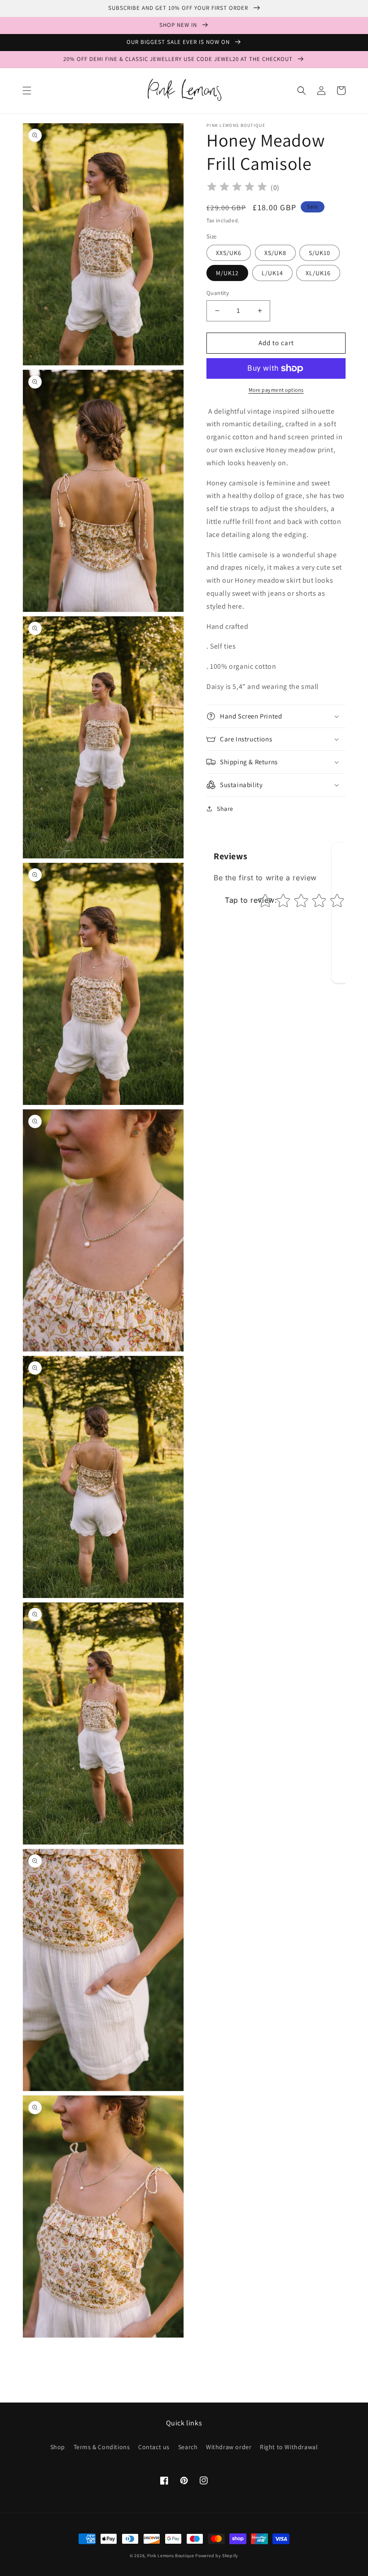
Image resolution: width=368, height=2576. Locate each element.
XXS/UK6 (229, 253)
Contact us (154, 2447)
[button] (27, 91)
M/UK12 (227, 273)
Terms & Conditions (102, 2447)
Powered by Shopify (217, 2556)
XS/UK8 (275, 253)
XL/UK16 (318, 273)
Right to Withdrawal (289, 2447)
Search (188, 2447)
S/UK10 (320, 253)
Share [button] (225, 809)
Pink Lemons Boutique (171, 2556)
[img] (237, 188)
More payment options (276, 390)
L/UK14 (272, 273)
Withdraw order (229, 2447)
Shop (58, 2447)
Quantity (218, 293)
